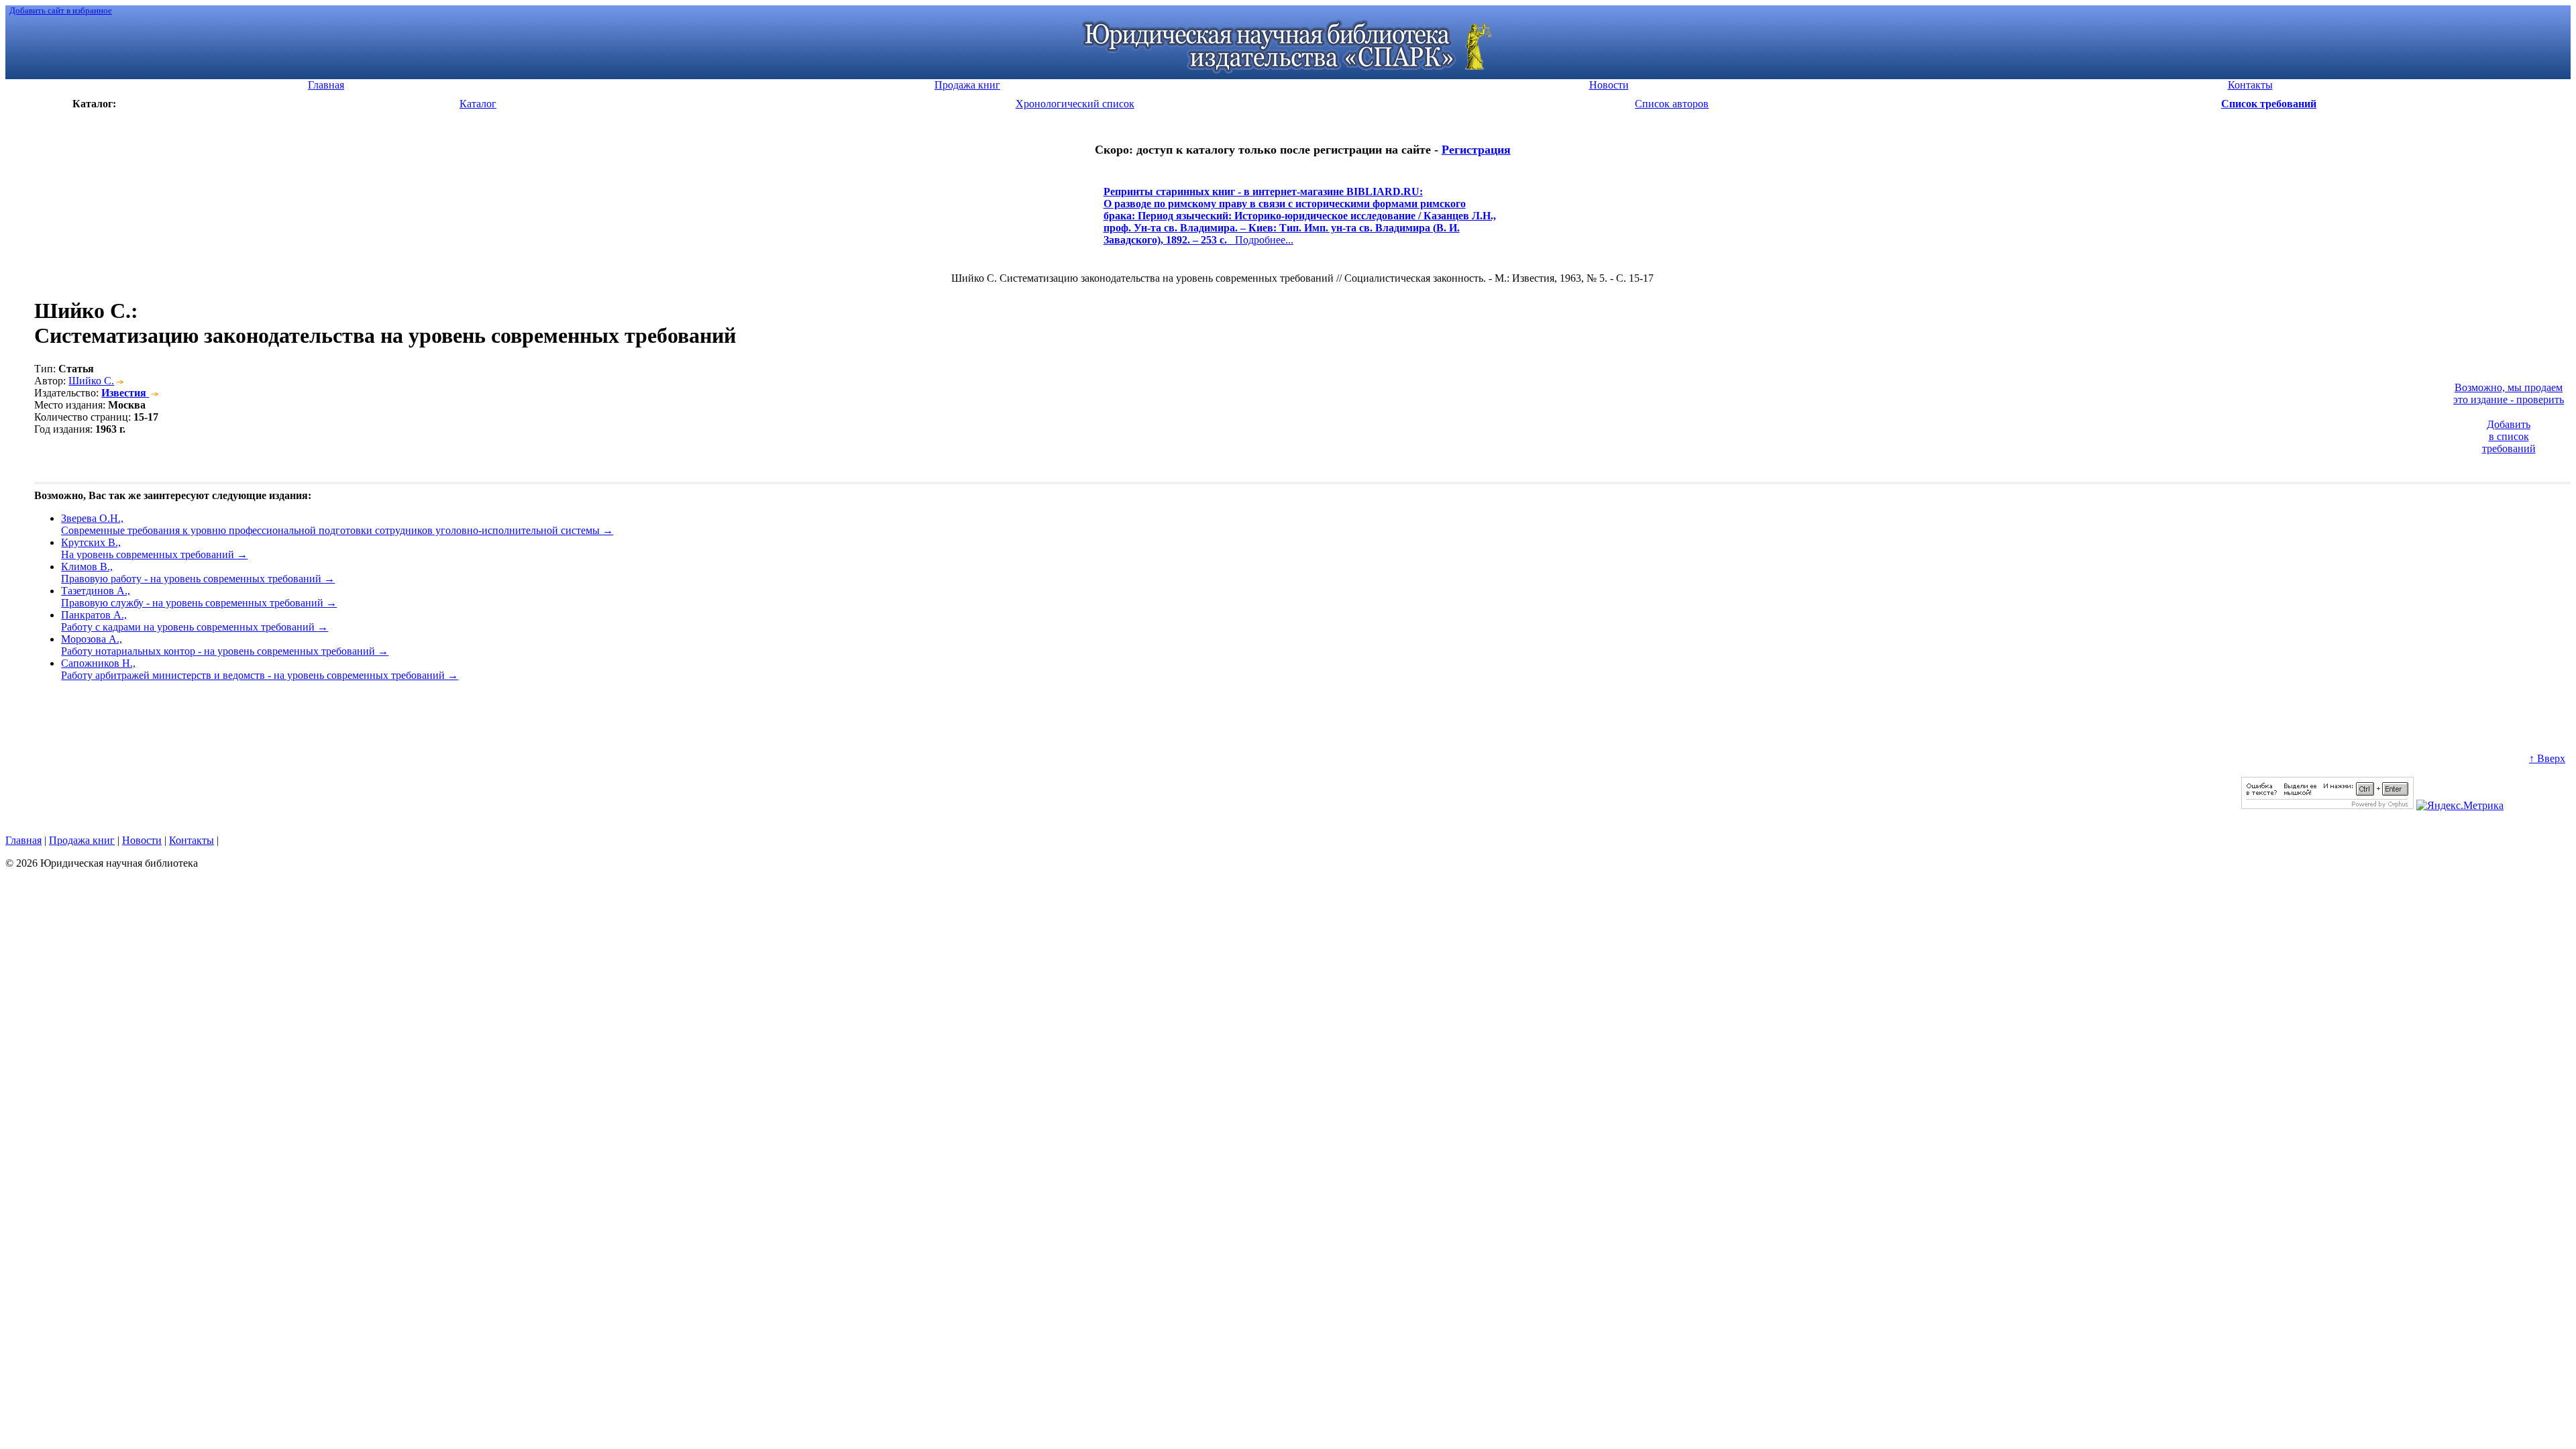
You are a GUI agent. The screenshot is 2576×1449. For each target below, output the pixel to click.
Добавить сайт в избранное (61, 10)
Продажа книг (82, 840)
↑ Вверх (2547, 758)
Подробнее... (1300, 222)
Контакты (192, 840)
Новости (142, 840)
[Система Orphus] (2327, 805)
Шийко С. (91, 381)
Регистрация (1476, 150)
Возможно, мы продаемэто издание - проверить (2509, 393)
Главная (23, 840)
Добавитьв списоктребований (2509, 436)
